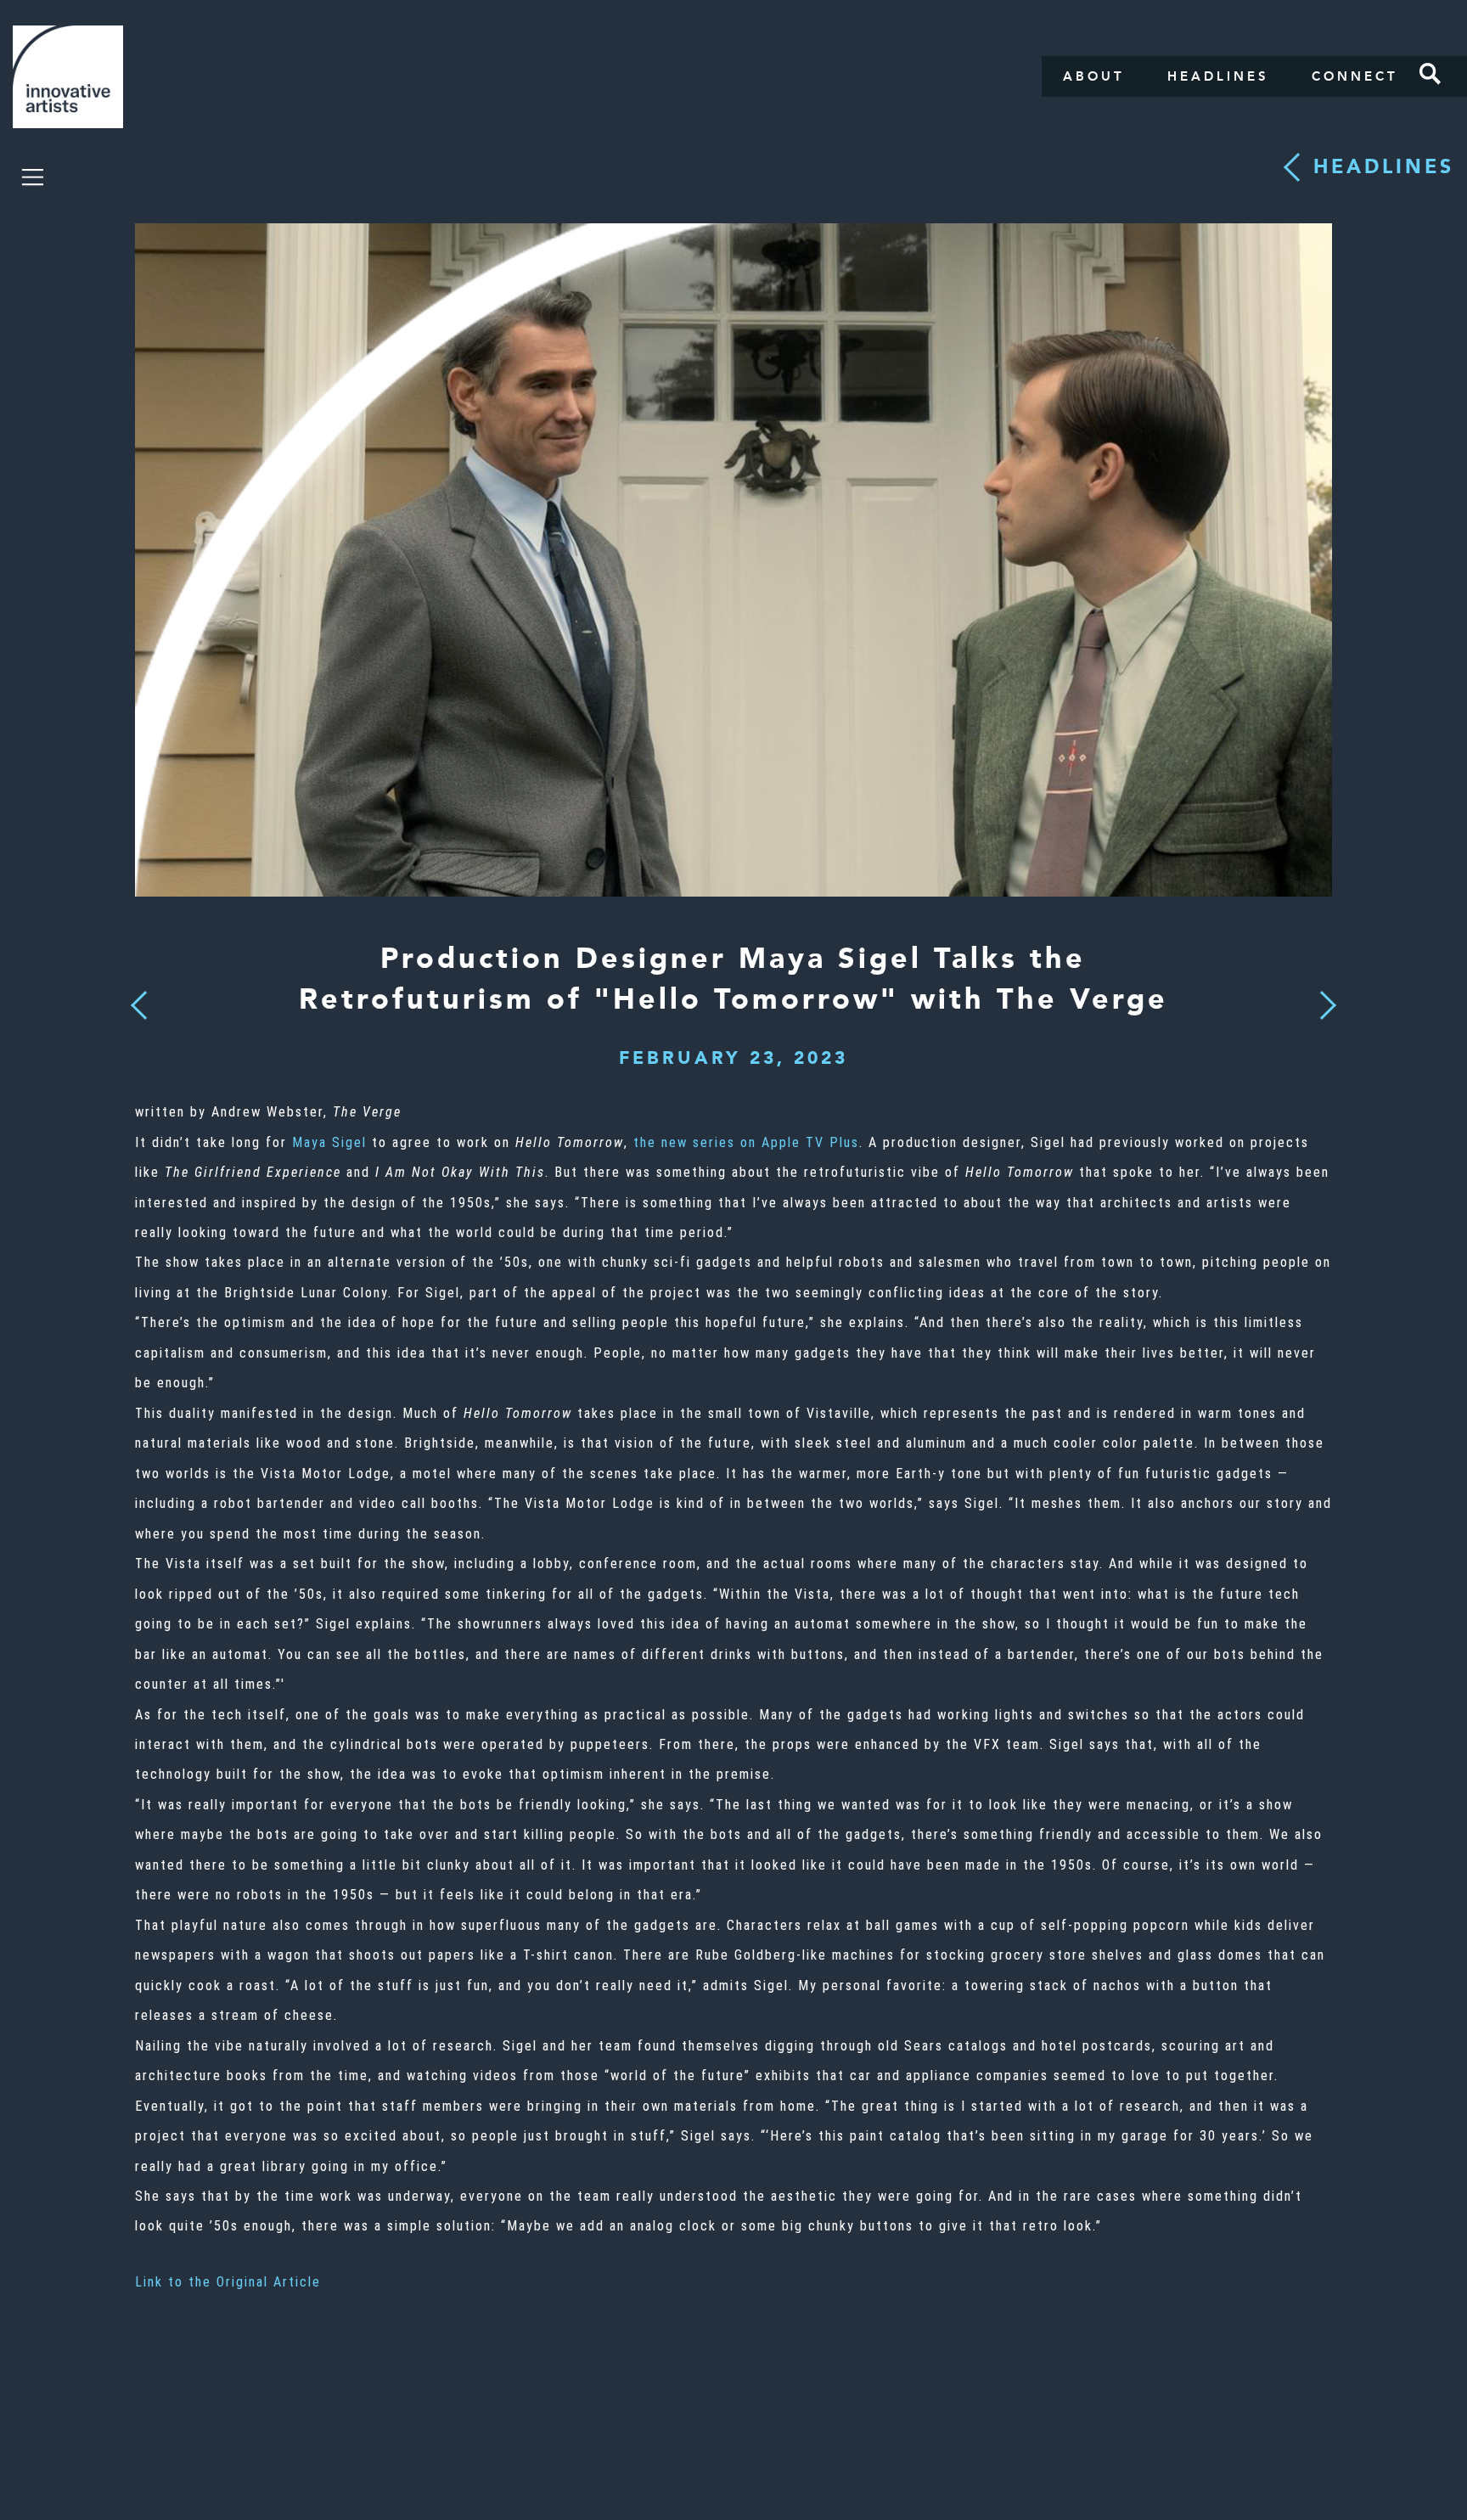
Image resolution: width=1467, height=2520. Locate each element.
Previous (139, 1001)
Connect (1355, 76)
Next (1323, 995)
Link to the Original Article (228, 2282)
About (1094, 76)
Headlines (1218, 76)
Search (1430, 74)
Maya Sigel (329, 1142)
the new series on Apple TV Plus (746, 1142)
